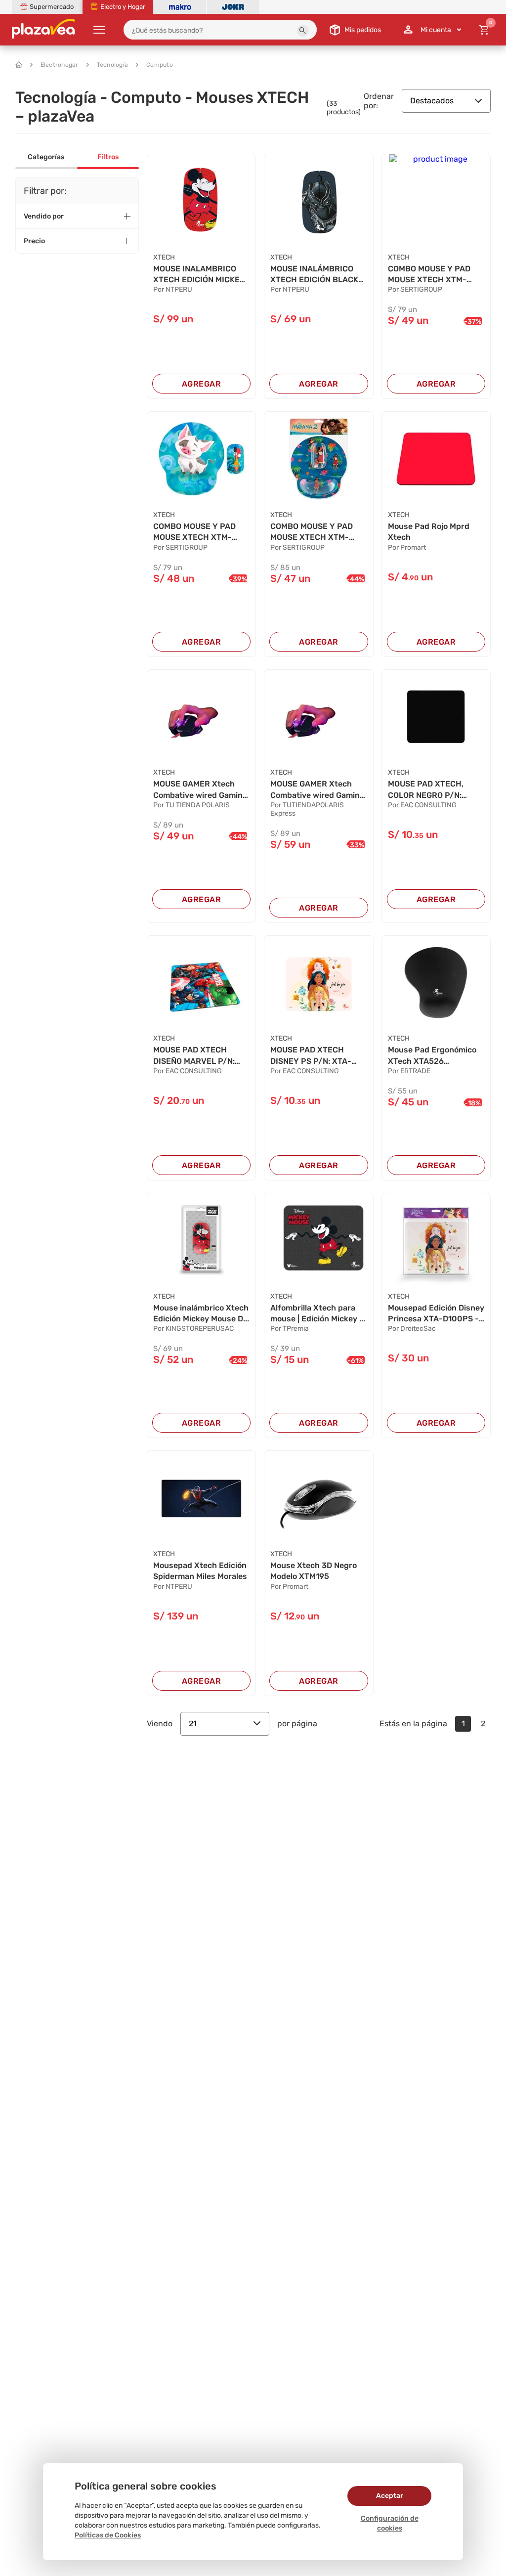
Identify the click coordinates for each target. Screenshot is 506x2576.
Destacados (432, 101)
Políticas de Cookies (108, 2535)
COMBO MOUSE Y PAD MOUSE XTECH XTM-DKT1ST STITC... (429, 275)
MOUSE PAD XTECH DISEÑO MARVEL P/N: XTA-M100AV (194, 1056)
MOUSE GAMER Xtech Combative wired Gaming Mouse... (200, 790)
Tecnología (113, 65)
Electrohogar (60, 65)
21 (193, 1724)
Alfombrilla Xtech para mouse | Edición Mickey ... (318, 1313)
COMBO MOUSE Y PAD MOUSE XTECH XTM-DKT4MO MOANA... (194, 532)
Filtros (108, 157)
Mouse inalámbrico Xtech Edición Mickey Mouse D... (201, 1313)
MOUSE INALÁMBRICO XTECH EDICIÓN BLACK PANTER (314, 275)
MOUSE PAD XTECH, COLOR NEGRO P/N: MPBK (426, 790)
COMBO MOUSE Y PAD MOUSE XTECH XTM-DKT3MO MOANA (312, 532)
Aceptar (390, 2496)
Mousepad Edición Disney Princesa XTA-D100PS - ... (436, 1314)
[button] (303, 31)
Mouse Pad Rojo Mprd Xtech (429, 532)
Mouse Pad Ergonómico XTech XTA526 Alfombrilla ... (432, 1056)
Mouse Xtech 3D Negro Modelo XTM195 (314, 1571)
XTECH (164, 257)
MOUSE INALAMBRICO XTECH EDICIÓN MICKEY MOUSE (199, 275)
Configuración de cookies (390, 2523)
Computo (160, 65)
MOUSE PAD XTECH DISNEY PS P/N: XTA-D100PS (311, 1056)
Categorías (46, 157)
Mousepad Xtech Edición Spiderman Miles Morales (200, 1571)
